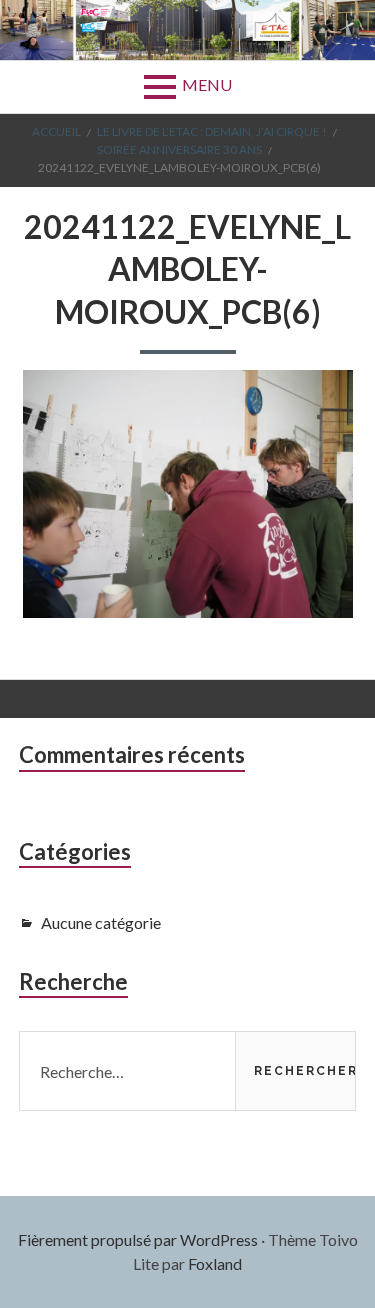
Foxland (215, 1263)
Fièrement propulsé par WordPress (138, 1239)
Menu (207, 84)
